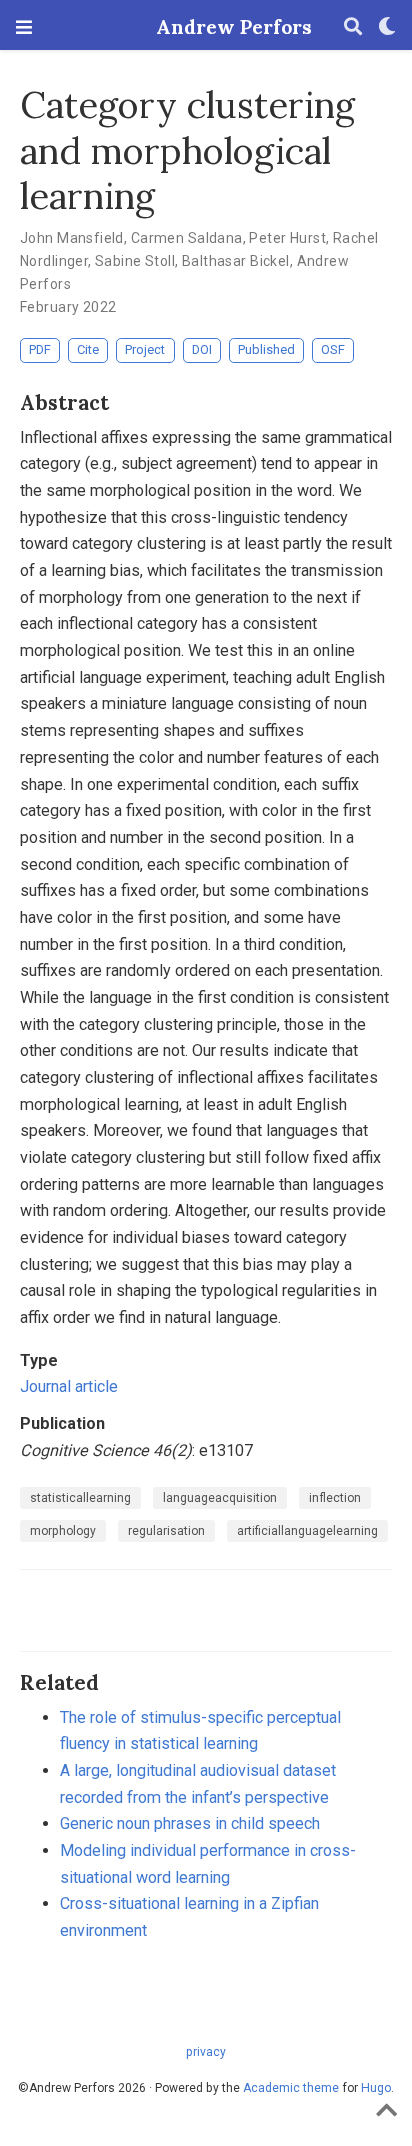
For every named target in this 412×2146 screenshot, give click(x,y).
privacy (206, 2052)
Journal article (69, 1386)
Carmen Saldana (187, 238)
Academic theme (291, 2088)
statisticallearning (80, 1498)
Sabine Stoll (135, 261)
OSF (333, 349)
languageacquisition (220, 1498)
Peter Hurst (287, 238)
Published (266, 349)
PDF (40, 349)
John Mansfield (72, 238)
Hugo (376, 2088)
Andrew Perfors (206, 27)
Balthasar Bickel (236, 261)
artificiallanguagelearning (307, 1531)
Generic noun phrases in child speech (190, 1823)
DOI (202, 349)
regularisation (166, 1531)
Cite (88, 349)
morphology (63, 1531)
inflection (335, 1498)
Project (145, 349)
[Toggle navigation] (24, 27)
